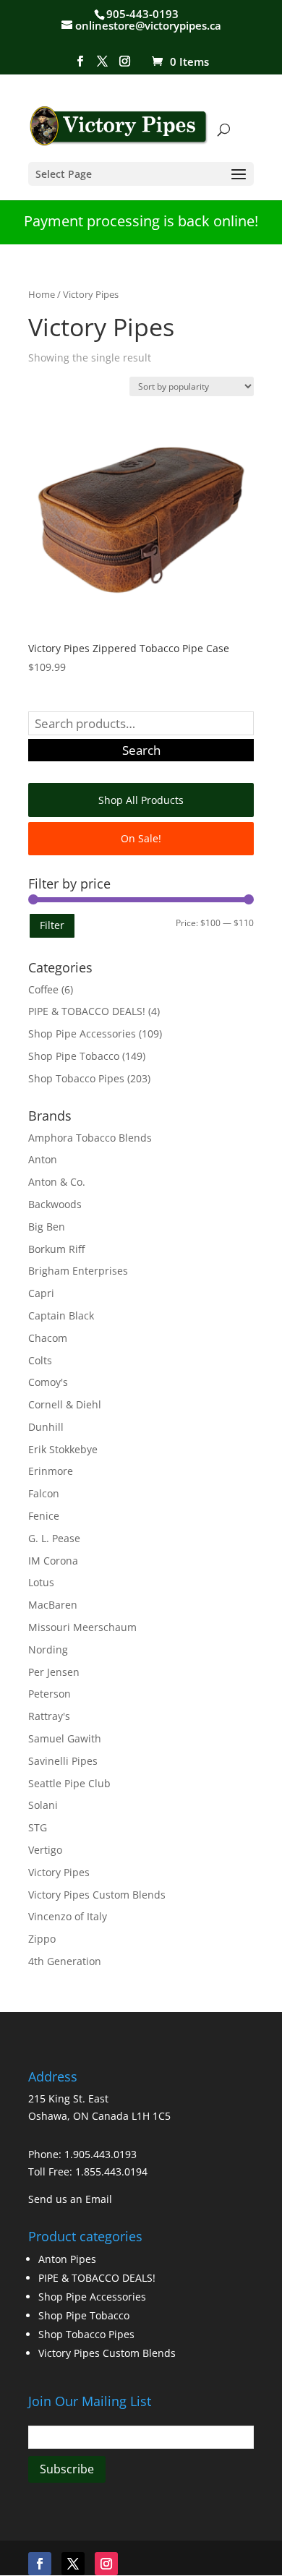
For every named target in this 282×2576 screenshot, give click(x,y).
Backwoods (55, 1204)
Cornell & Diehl (65, 1404)
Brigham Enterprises (78, 1271)
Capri (41, 1293)
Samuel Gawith (65, 1738)
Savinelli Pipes (63, 1761)
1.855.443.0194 (111, 2171)
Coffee (43, 989)
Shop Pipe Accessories (82, 1034)
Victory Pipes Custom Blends (97, 1895)
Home (42, 294)
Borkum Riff (56, 1249)
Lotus (41, 1582)
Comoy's (48, 1382)
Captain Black (61, 1315)
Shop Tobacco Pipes (76, 1078)
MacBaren (53, 1605)
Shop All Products (141, 800)
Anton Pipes (67, 2259)
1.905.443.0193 (101, 2154)
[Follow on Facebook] (40, 2564)
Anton (43, 1159)
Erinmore (51, 1471)
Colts (40, 1360)
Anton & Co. (57, 1182)
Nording (48, 1649)
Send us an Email (70, 2199)
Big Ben (47, 1227)
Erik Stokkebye (63, 1449)
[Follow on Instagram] (106, 2564)
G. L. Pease (54, 1538)
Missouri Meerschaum (82, 1627)
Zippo (42, 1939)
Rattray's (49, 1716)
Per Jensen (54, 1672)
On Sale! (141, 838)
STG (38, 1827)
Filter (52, 925)
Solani (43, 1805)
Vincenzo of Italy (68, 1916)
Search (141, 750)
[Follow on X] (73, 2564)
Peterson (50, 1694)
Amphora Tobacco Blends (90, 1138)
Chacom (48, 1338)
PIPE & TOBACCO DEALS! (87, 1011)
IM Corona (53, 1561)
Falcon (44, 1493)
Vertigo (45, 1850)
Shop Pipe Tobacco (74, 1056)
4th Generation (65, 1961)
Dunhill (46, 1427)
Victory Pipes (59, 1872)
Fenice (44, 1516)
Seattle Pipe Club (69, 1783)
